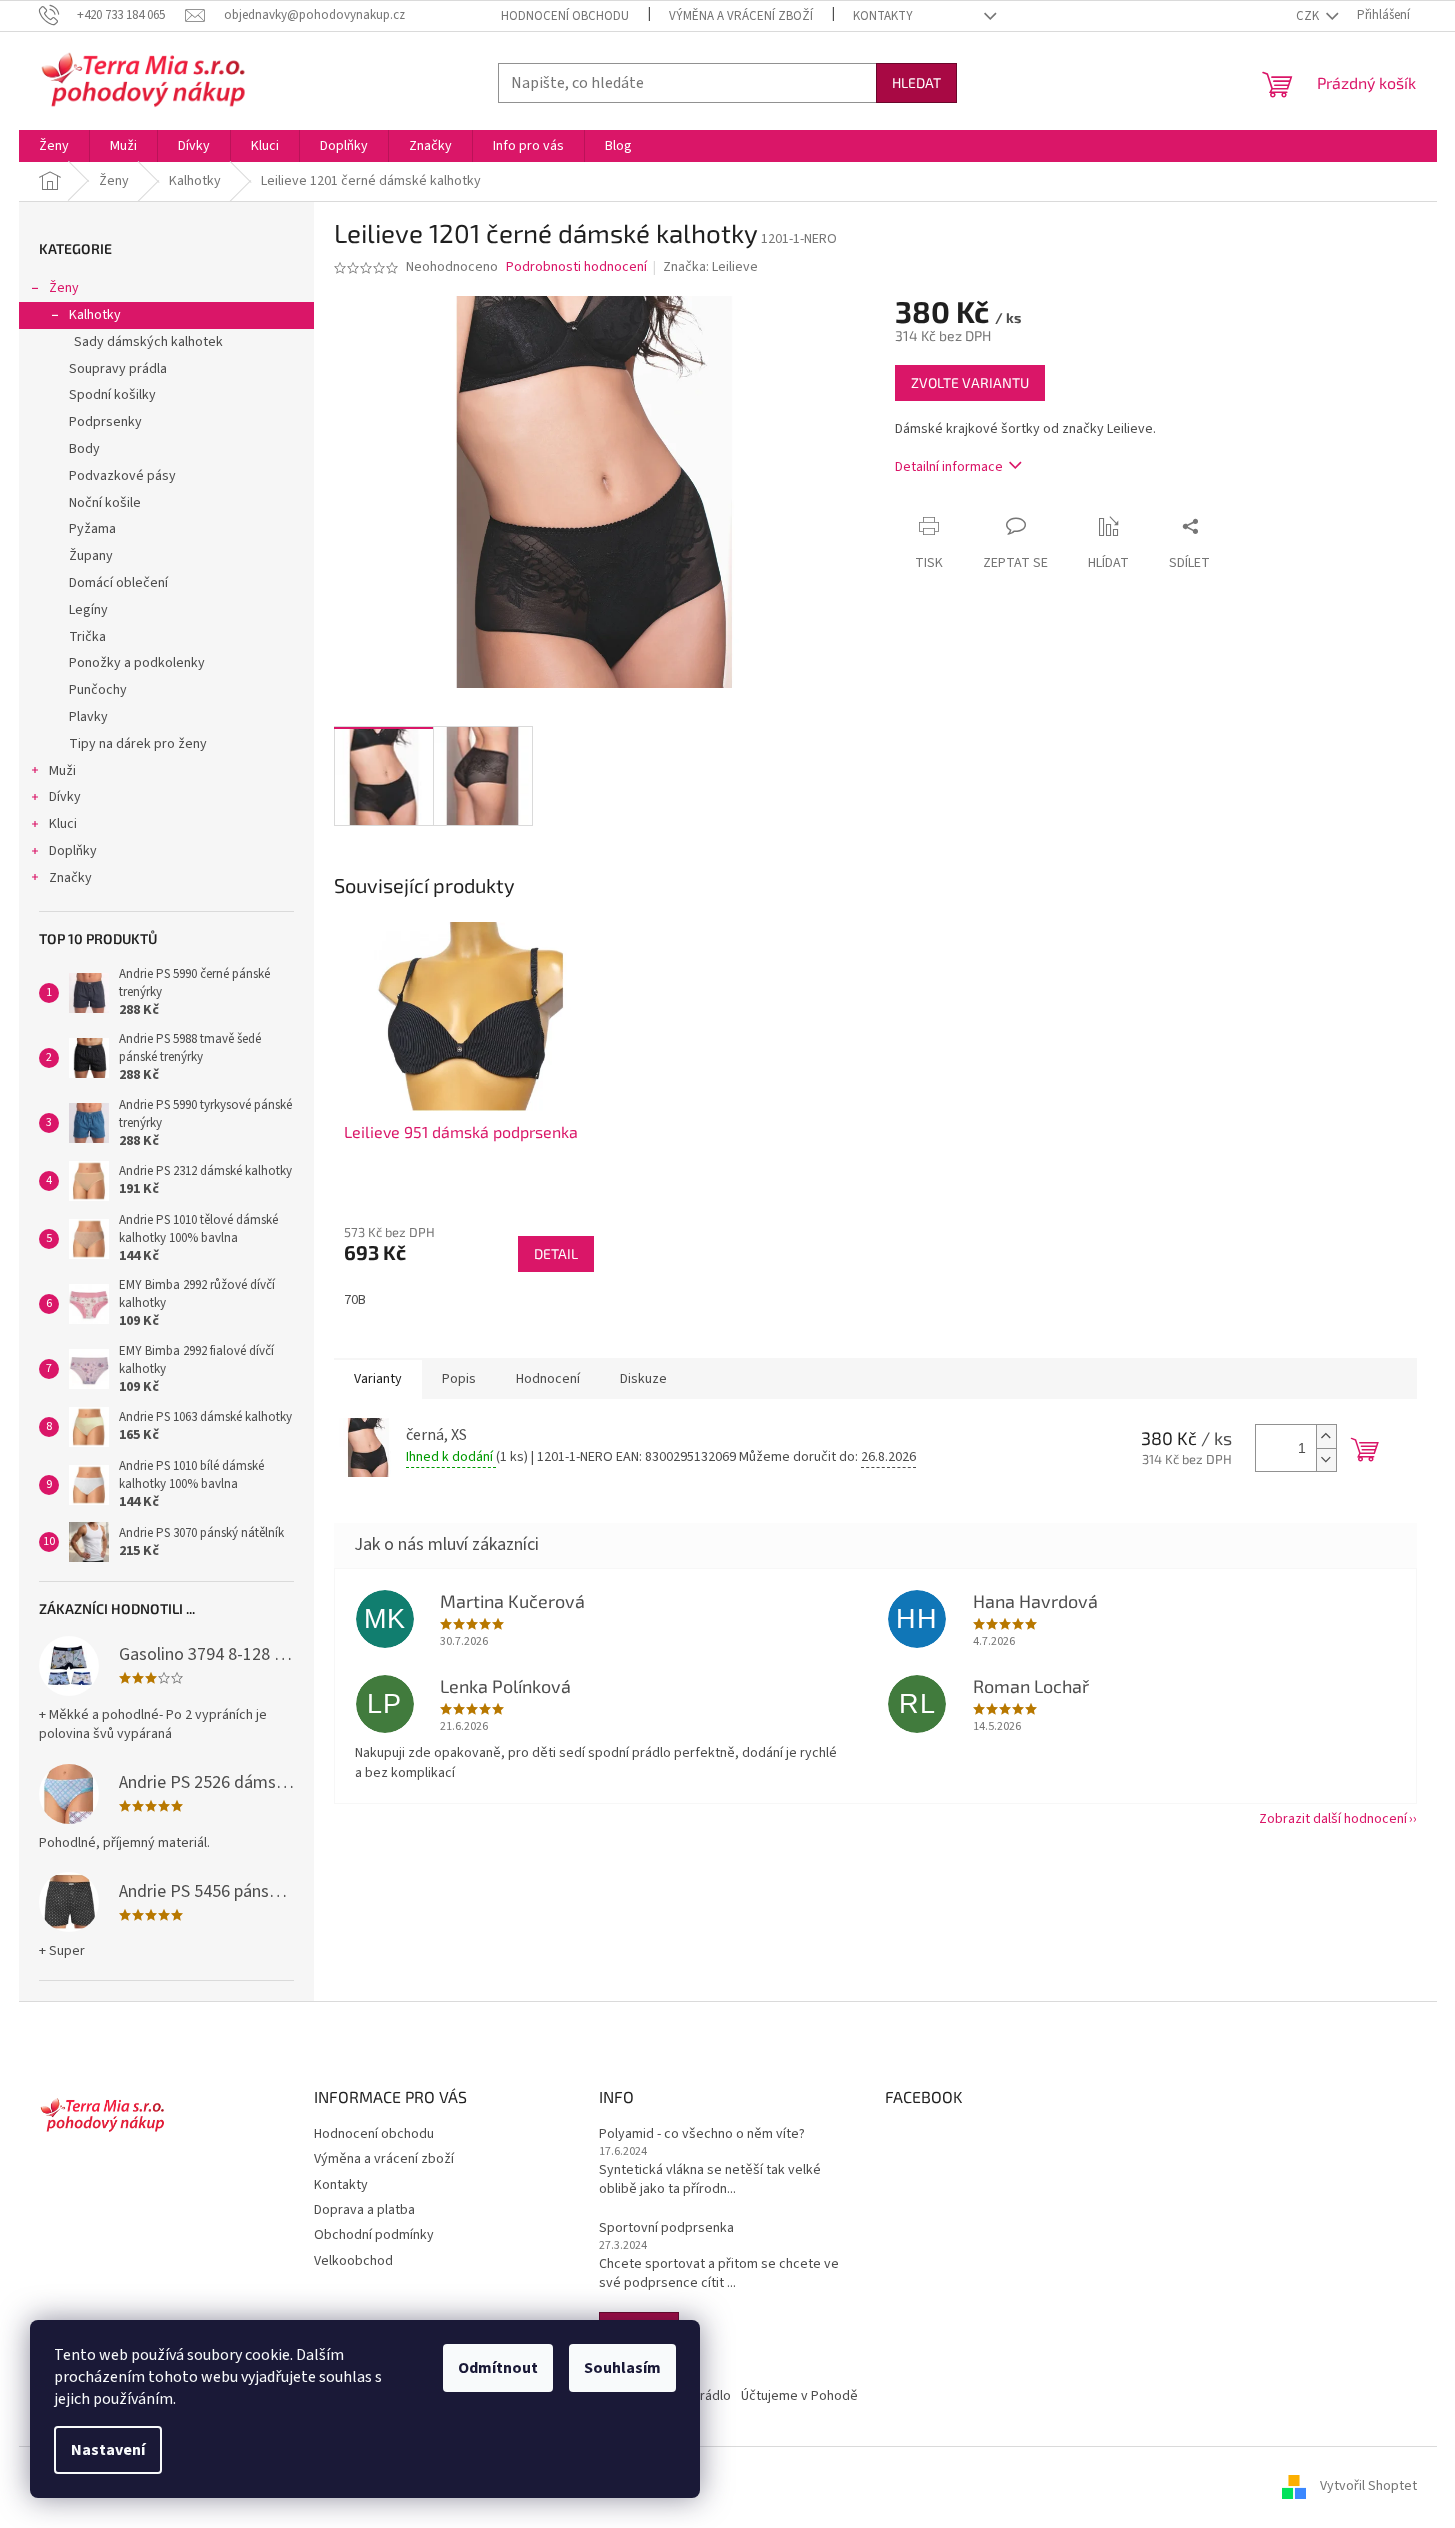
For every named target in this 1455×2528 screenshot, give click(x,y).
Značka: (710, 267)
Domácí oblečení (118, 583)
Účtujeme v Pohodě (799, 2396)
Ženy (64, 288)
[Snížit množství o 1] (1326, 1459)
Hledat (916, 82)
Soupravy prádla (118, 369)
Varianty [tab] (378, 1379)
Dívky (65, 797)
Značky (70, 878)
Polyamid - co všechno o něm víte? (702, 2134)
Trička (87, 637)
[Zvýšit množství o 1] (1326, 1436)
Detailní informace (949, 467)
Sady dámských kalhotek (148, 342)
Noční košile (105, 503)
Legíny (88, 610)
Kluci (63, 824)
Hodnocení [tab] (548, 1379)
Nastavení (108, 2450)
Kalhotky (95, 315)
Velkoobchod (353, 2261)
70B (355, 1300)
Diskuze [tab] (643, 1379)
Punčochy (98, 690)
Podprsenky (105, 422)
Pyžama (92, 529)
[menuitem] (54, 146)
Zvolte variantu (970, 382)
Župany (91, 556)
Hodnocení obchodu (565, 16)
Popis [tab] (459, 1379)
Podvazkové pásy (122, 476)
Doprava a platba (364, 2210)
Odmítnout (498, 2368)
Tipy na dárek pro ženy (138, 744)
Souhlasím (622, 2368)
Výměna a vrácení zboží (741, 16)
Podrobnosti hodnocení (576, 267)
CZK (1309, 16)
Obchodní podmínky (374, 2235)
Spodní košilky (112, 395)
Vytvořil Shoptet (1368, 2487)
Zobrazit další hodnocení (1333, 1819)
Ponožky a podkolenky (137, 663)
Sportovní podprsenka (666, 2228)
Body (84, 449)
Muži (62, 771)
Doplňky (73, 851)
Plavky (88, 717)
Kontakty (883, 16)
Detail (556, 1253)
